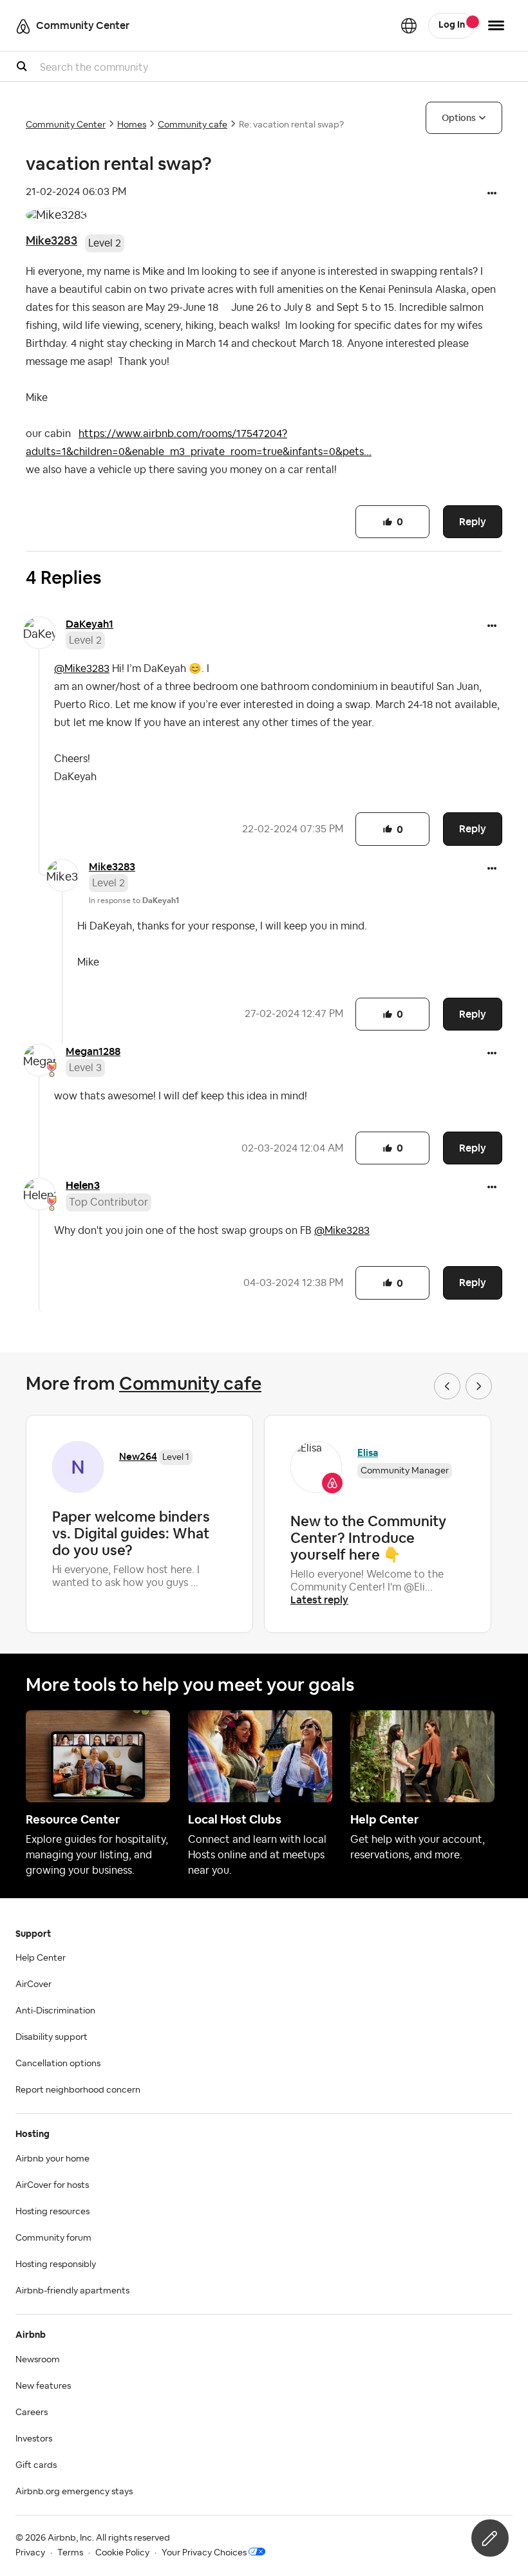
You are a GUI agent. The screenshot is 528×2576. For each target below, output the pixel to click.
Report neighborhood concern (78, 2090)
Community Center (66, 125)
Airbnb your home (52, 2159)
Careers (32, 2413)
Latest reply (319, 1600)
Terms (70, 2553)
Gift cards (36, 2465)
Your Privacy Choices (204, 2553)
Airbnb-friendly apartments (72, 2291)
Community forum (53, 2238)
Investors (34, 2439)
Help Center (41, 1958)
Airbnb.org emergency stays (74, 2492)
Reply (473, 522)
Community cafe (193, 125)
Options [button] (459, 118)
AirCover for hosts (52, 2185)
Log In (452, 25)
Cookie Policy (122, 2553)
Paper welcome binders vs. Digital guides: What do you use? (131, 1533)
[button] (492, 194)
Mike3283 (52, 240)
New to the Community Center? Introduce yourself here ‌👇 (368, 1538)
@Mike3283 (82, 669)
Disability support (52, 2037)
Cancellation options (58, 2064)
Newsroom (38, 2360)
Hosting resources (52, 2212)
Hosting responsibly (56, 2264)
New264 (138, 1456)
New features (43, 2386)
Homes (132, 125)
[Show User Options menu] (496, 25)
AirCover (33, 1984)
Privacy (30, 2553)
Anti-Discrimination (55, 2011)
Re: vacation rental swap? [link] (291, 125)
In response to (134, 901)
